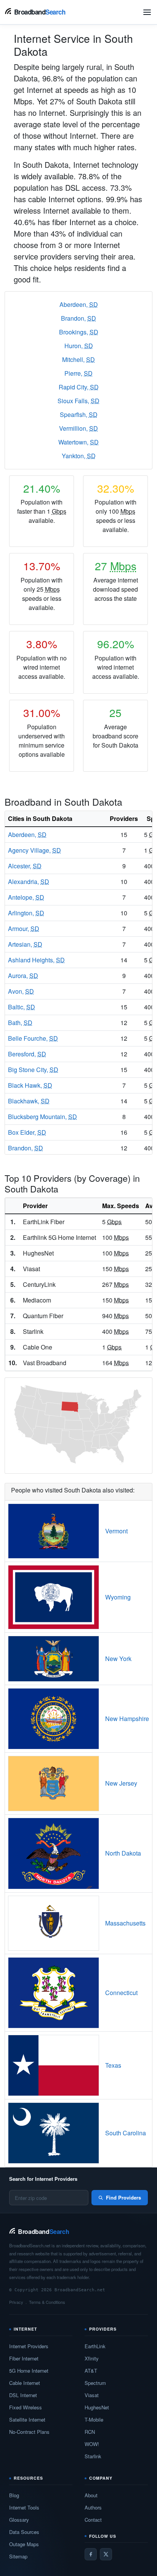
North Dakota (123, 1853)
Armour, (24, 929)
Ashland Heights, (36, 960)
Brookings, (79, 332)
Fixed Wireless (26, 2407)
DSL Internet (23, 2395)
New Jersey (121, 1783)
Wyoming (118, 1597)
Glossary (19, 2520)
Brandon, (78, 318)
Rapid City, (79, 387)
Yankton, (79, 456)
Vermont (116, 1531)
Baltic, (22, 1007)
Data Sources (24, 2532)
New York (118, 1659)
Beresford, (27, 1054)
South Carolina (126, 2133)
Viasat (92, 2395)
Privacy (16, 2302)
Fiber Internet (24, 2358)
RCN (90, 2432)
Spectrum (95, 2383)
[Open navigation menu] (147, 12)
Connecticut (121, 1993)
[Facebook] (91, 2554)
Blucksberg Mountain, (42, 1117)
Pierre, (78, 373)
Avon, (21, 991)
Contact (93, 2520)
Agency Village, (34, 850)
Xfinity (92, 2358)
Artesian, (25, 944)
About (91, 2495)
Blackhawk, (29, 1101)
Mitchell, (78, 359)
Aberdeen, (79, 304)
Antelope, (26, 897)
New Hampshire (127, 1719)
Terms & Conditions (47, 2302)
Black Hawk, (30, 1085)
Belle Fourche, (33, 1038)
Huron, (79, 346)
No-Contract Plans (29, 2432)
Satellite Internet (27, 2419)
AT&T (91, 2371)
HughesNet (97, 2407)
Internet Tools (24, 2507)
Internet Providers (29, 2346)
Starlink (93, 2456)
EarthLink (95, 2346)
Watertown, (78, 442)
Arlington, (26, 913)
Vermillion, (78, 428)
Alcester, (25, 866)
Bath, (20, 1023)
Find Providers (123, 2197)
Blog (14, 2495)
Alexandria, (29, 882)
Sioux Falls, (78, 401)
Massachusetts (125, 1923)
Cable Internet (25, 2383)
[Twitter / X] (106, 2554)
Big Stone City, (33, 1070)
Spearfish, (79, 414)
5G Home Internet (29, 2371)
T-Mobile (94, 2419)
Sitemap (18, 2556)
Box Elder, (27, 1132)
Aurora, (23, 976)
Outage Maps (24, 2544)
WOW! (92, 2444)
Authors (93, 2507)
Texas (113, 2065)
